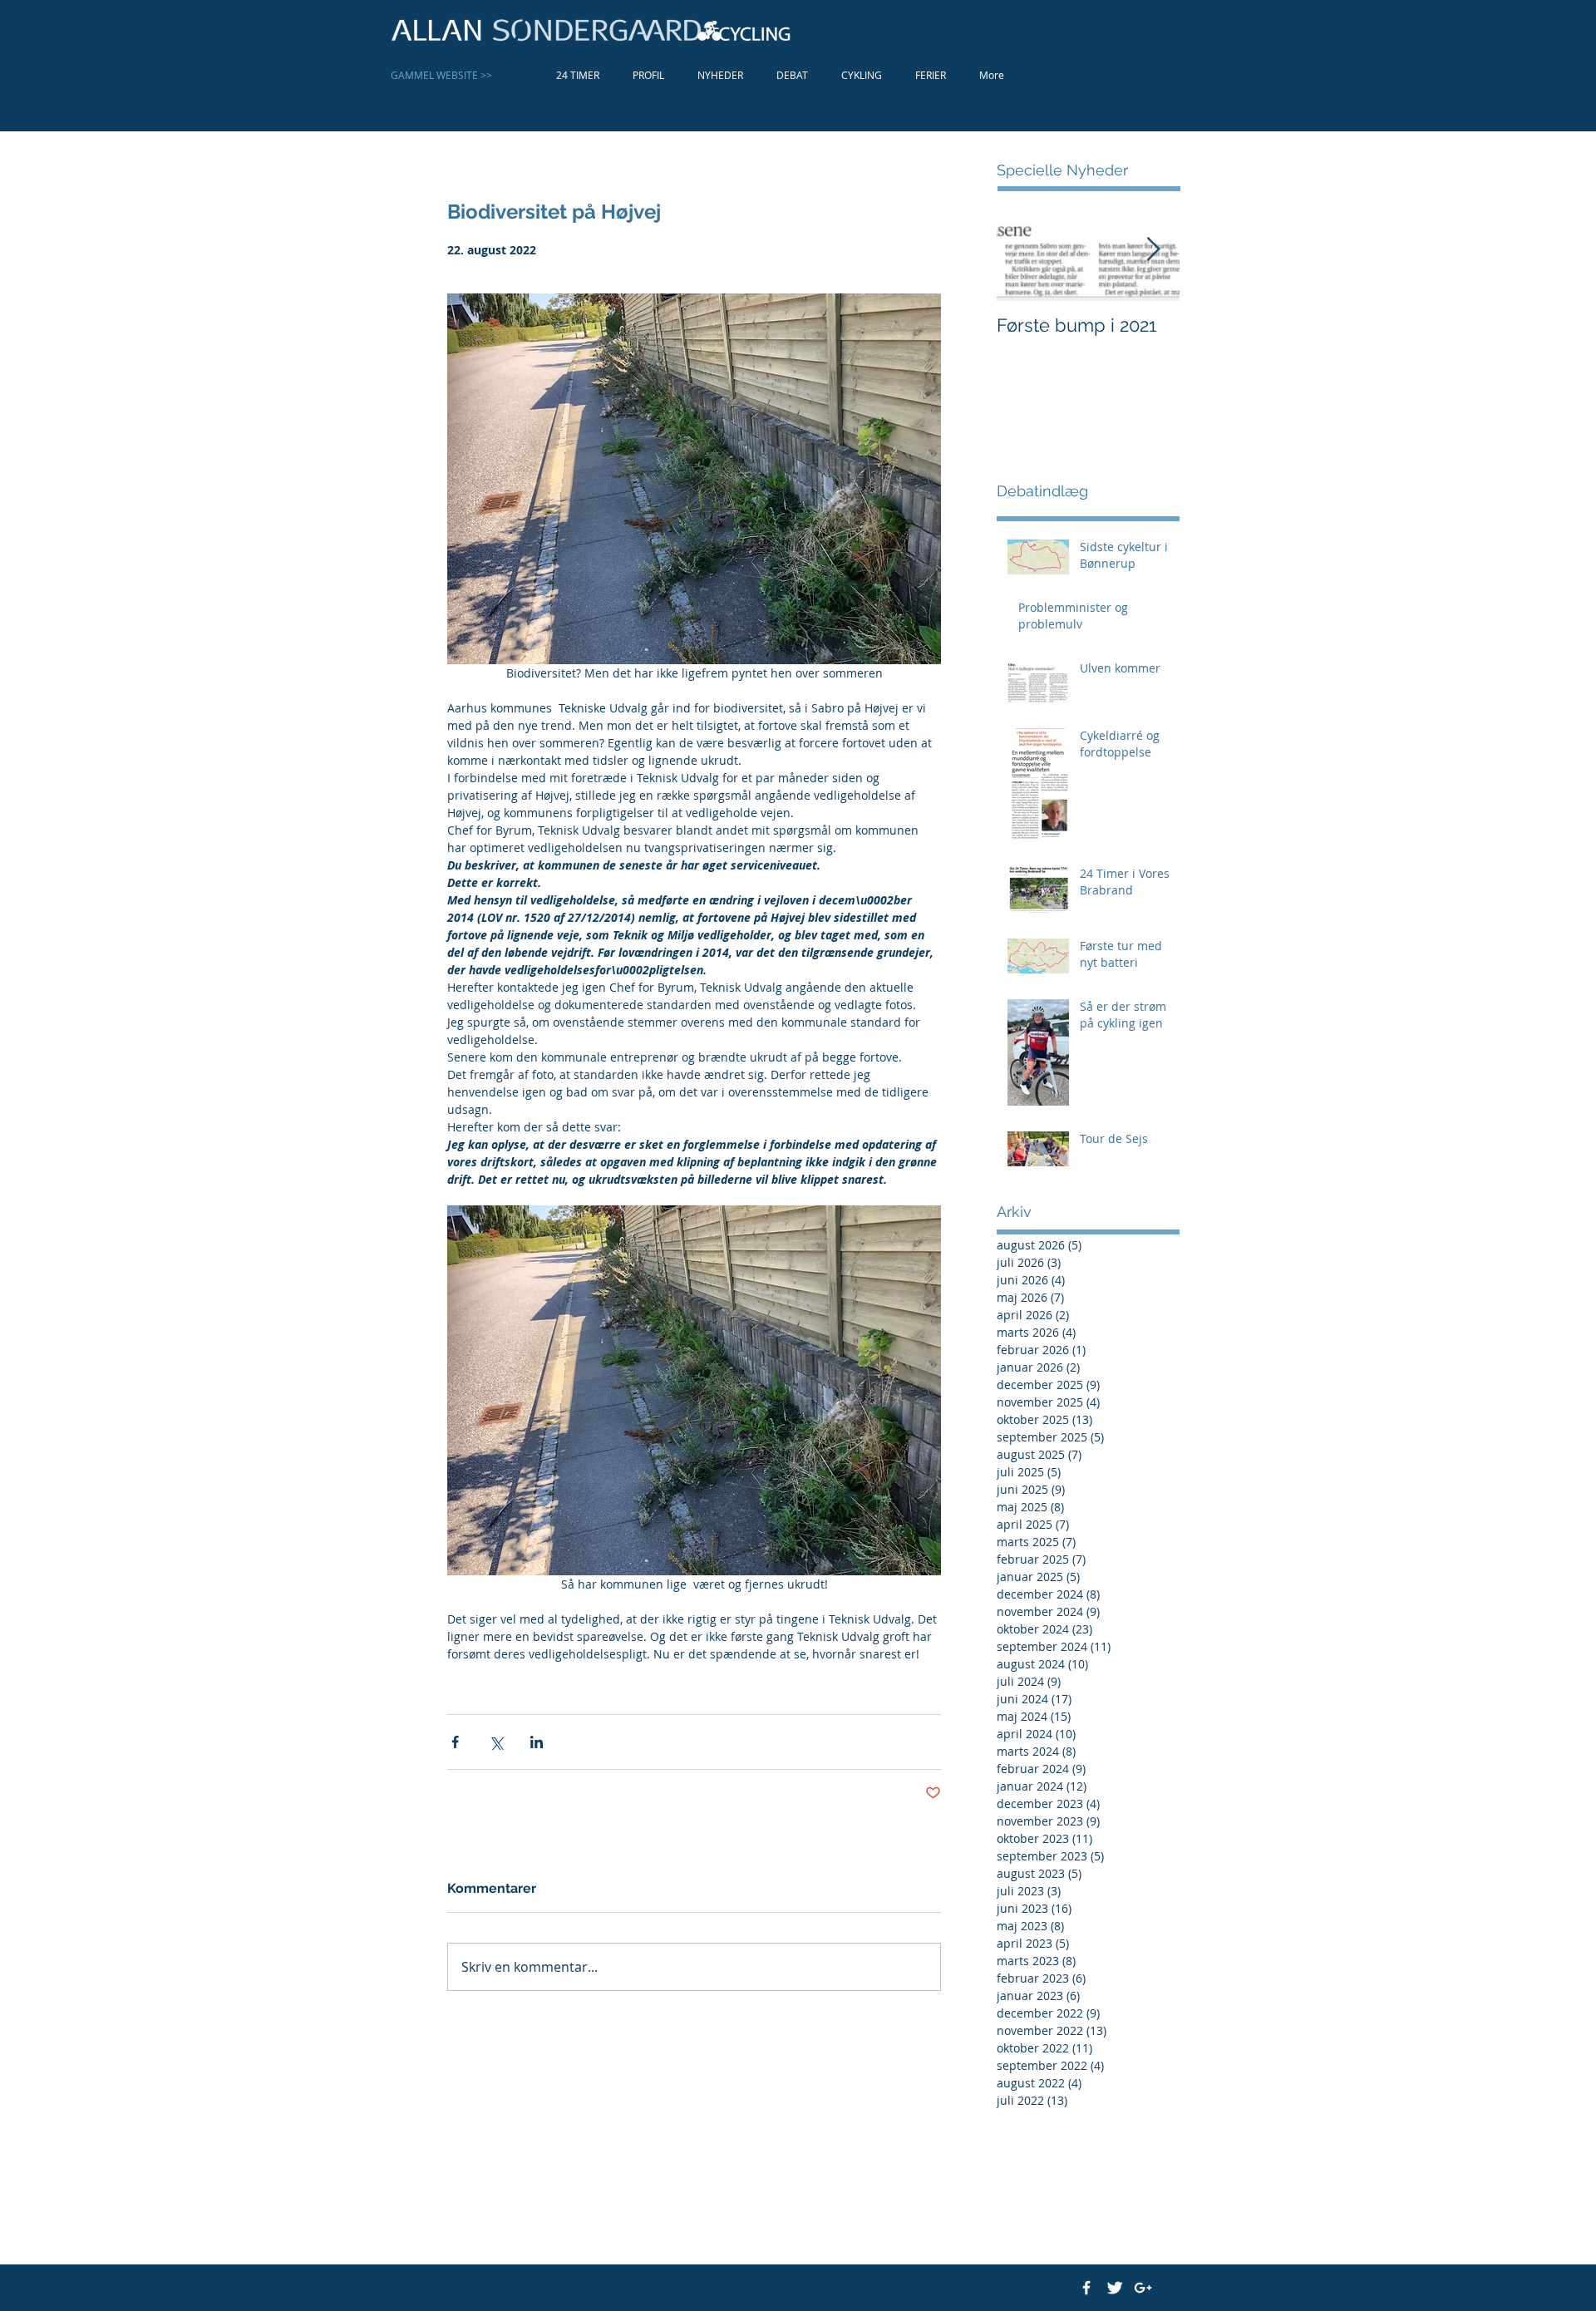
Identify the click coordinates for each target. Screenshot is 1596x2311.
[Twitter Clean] (1115, 2288)
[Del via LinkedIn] (537, 1742)
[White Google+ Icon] (1143, 2288)
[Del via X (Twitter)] (496, 1742)
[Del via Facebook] (455, 1742)
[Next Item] (1153, 250)
